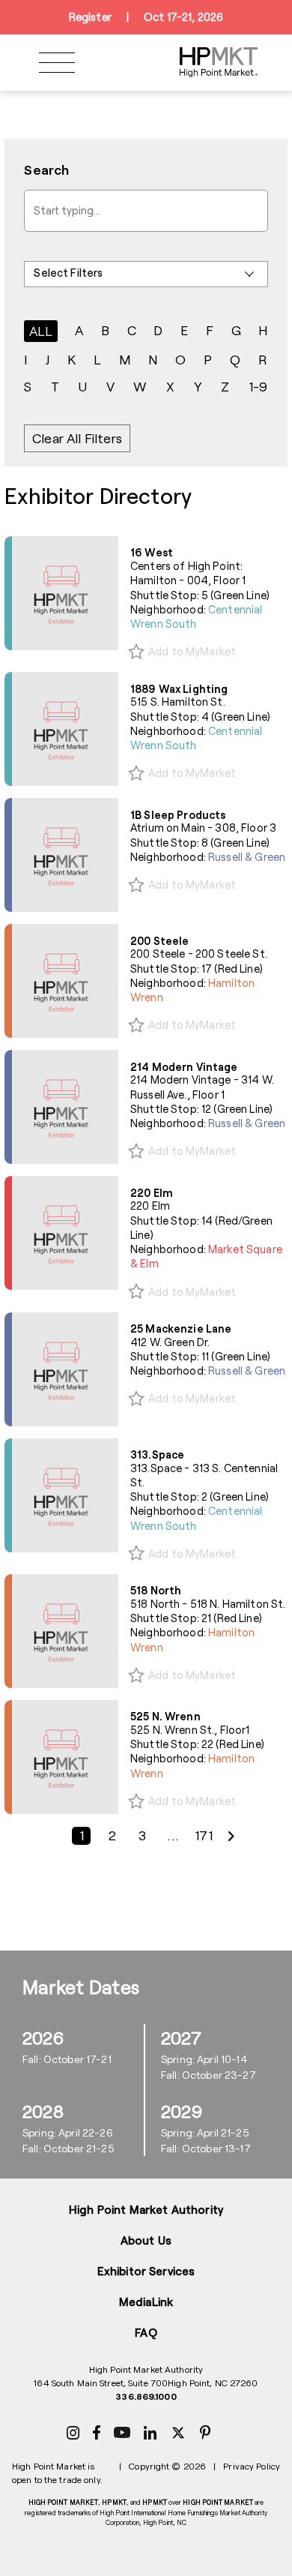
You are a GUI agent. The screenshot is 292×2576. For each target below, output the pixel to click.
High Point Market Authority (146, 2209)
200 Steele (159, 941)
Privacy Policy (252, 2466)
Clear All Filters (77, 438)
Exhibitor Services (146, 2271)
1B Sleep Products (178, 815)
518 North (156, 1590)
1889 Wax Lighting (179, 689)
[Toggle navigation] (57, 63)
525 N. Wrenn (165, 1716)
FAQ (146, 2332)
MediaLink (146, 2302)
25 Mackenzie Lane (181, 1328)
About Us (146, 2240)
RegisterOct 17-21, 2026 (146, 17)
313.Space (157, 1454)
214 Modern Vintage (184, 1067)
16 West (152, 552)
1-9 (258, 386)
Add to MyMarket (192, 651)
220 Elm (152, 1193)
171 (204, 1836)
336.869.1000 (146, 2396)
